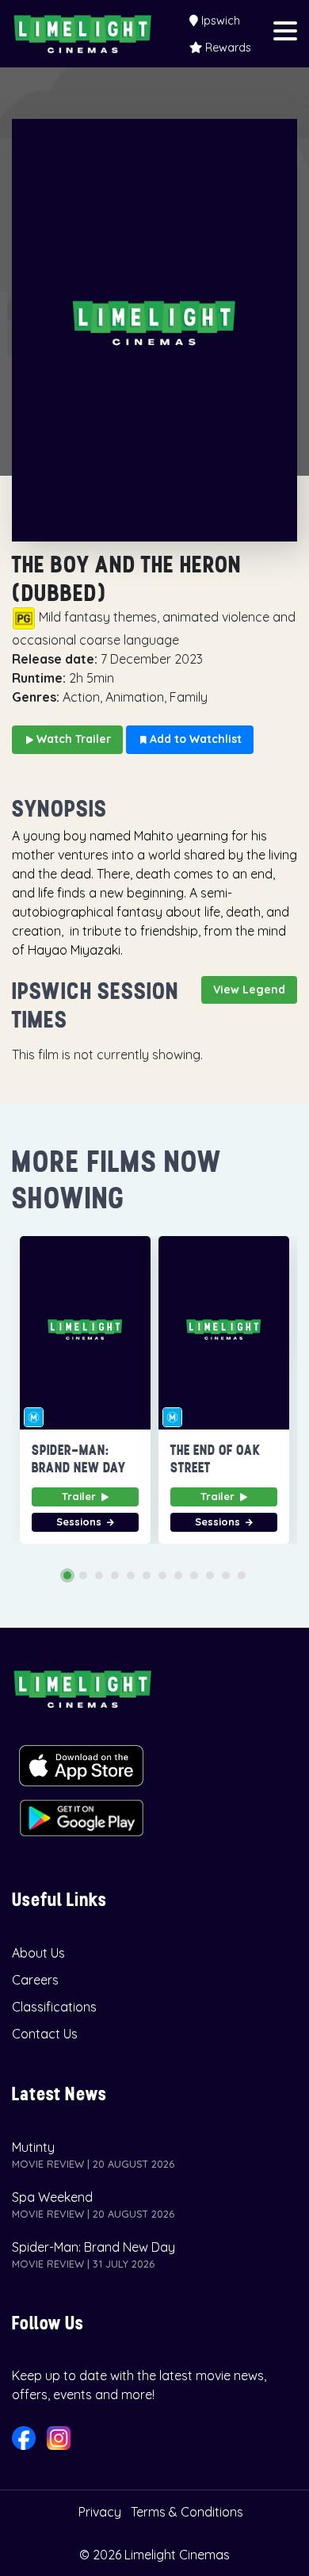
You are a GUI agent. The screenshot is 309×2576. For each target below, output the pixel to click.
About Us (38, 1953)
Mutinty (33, 2147)
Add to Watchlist (194, 739)
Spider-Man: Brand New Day (93, 2247)
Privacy (100, 2512)
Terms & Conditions (187, 2512)
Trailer (80, 1496)
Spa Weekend (52, 2197)
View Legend (249, 989)
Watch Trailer (72, 739)
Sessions (80, 1521)
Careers (35, 1980)
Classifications (54, 2007)
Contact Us (45, 2034)
